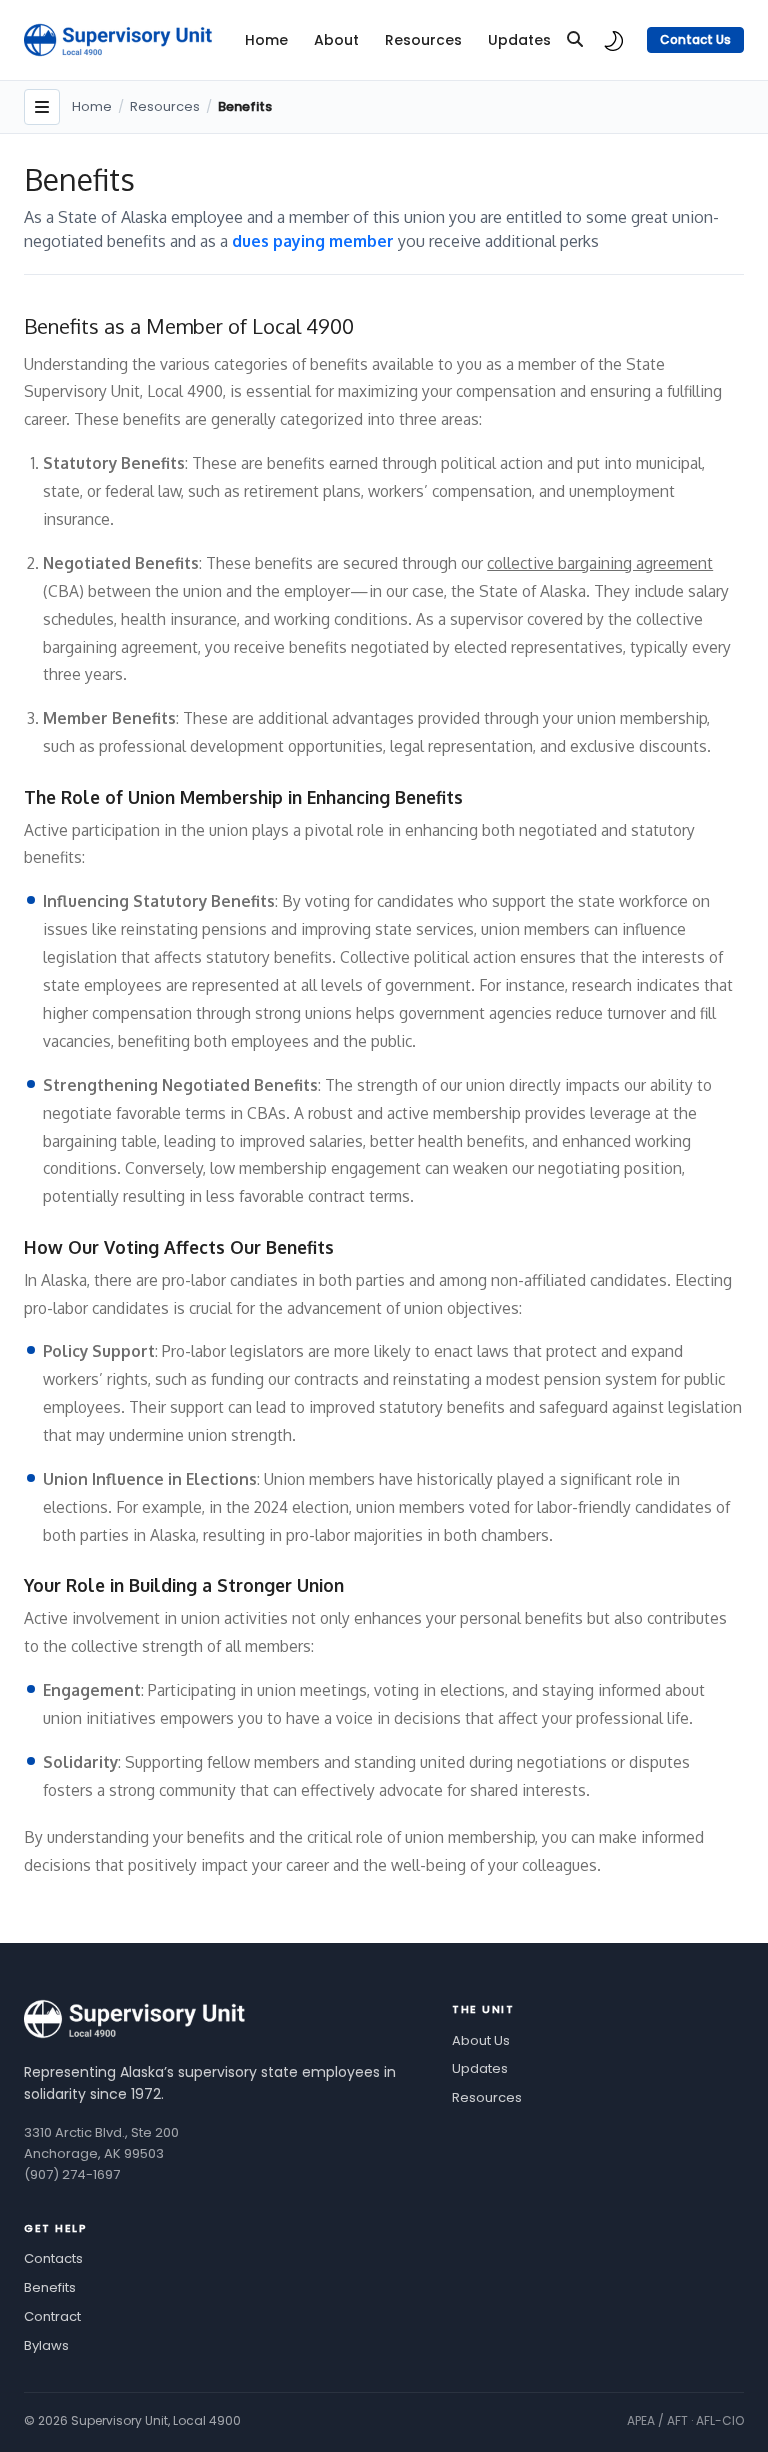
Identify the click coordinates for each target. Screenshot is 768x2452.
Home (266, 40)
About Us (481, 2040)
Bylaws (46, 2345)
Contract (52, 2316)
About (336, 40)
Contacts (53, 2258)
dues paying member (315, 241)
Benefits (50, 2287)
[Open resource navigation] (42, 107)
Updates (519, 40)
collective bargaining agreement (600, 563)
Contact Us (695, 39)
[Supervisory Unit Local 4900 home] (135, 2019)
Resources (423, 40)
